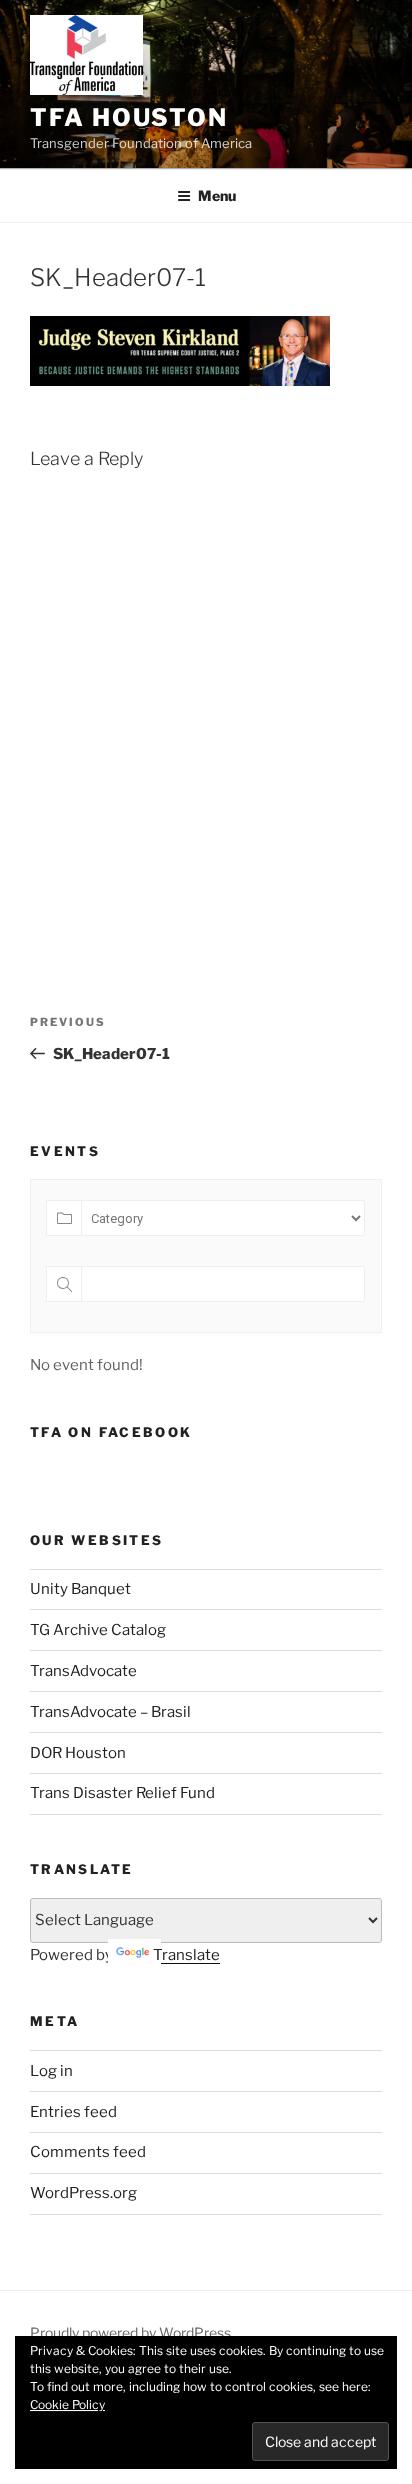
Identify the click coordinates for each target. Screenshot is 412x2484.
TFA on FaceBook (111, 1432)
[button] (86, 55)
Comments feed (88, 2152)
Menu (217, 195)
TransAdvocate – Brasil (110, 1712)
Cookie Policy (67, 2404)
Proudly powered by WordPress (130, 2332)
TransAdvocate (83, 1671)
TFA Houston (129, 117)
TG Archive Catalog (98, 1630)
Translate (186, 1955)
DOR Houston (78, 1753)
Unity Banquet (80, 1589)
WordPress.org (83, 2193)
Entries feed (73, 2112)
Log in (51, 2071)
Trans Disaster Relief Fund (122, 1793)
